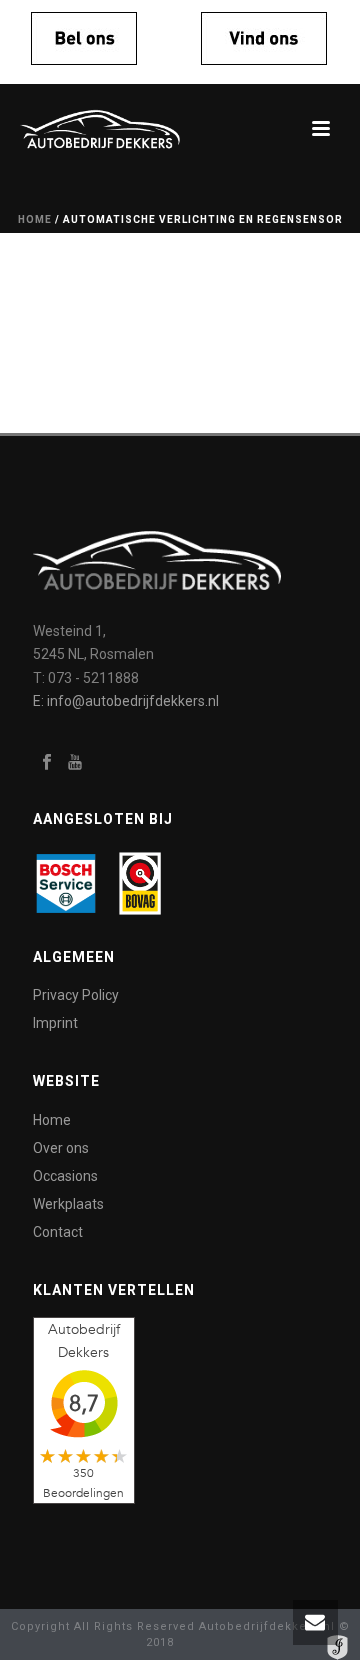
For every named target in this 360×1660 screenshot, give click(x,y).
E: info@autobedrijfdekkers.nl (126, 701)
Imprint (55, 1023)
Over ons (61, 1148)
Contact (58, 1232)
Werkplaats (68, 1204)
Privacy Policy (76, 995)
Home (35, 219)
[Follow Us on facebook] (47, 763)
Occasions (65, 1176)
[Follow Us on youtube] (75, 763)
